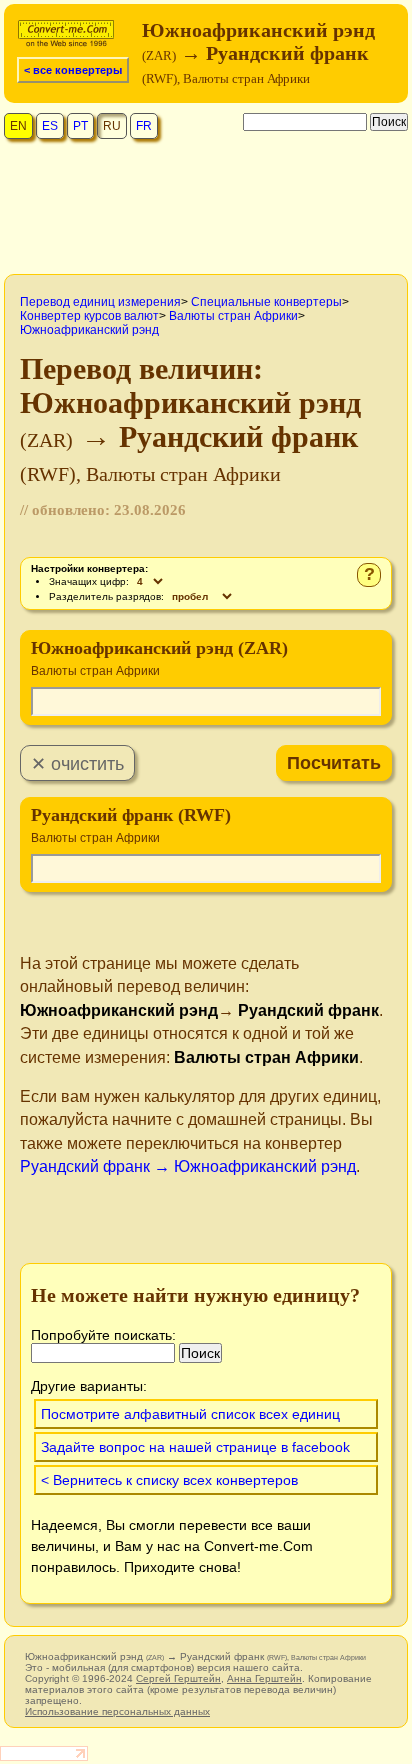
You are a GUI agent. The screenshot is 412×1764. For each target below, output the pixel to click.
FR (144, 126)
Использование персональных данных (117, 1711)
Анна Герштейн (264, 1678)
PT (80, 126)
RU (112, 126)
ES (50, 126)
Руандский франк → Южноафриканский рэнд (188, 1166)
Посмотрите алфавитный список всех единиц (190, 1414)
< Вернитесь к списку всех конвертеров (169, 1480)
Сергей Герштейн (178, 1678)
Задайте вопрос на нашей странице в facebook (195, 1447)
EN (18, 126)
